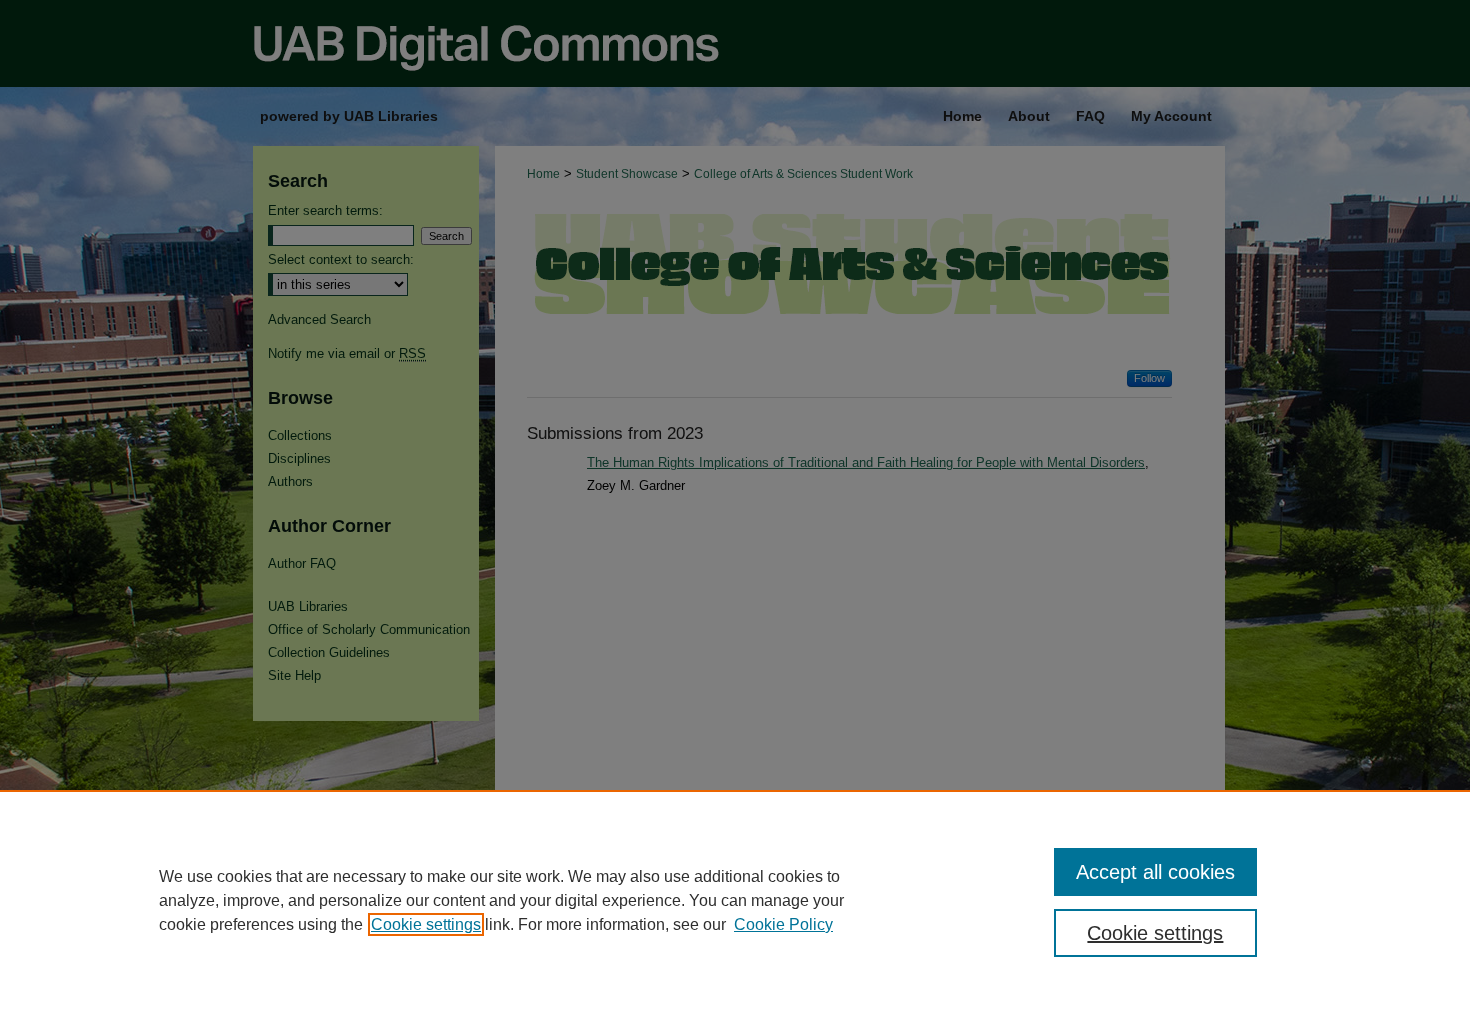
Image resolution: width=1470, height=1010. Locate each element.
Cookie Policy (783, 924)
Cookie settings (426, 924)
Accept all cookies (1155, 872)
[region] (735, 900)
